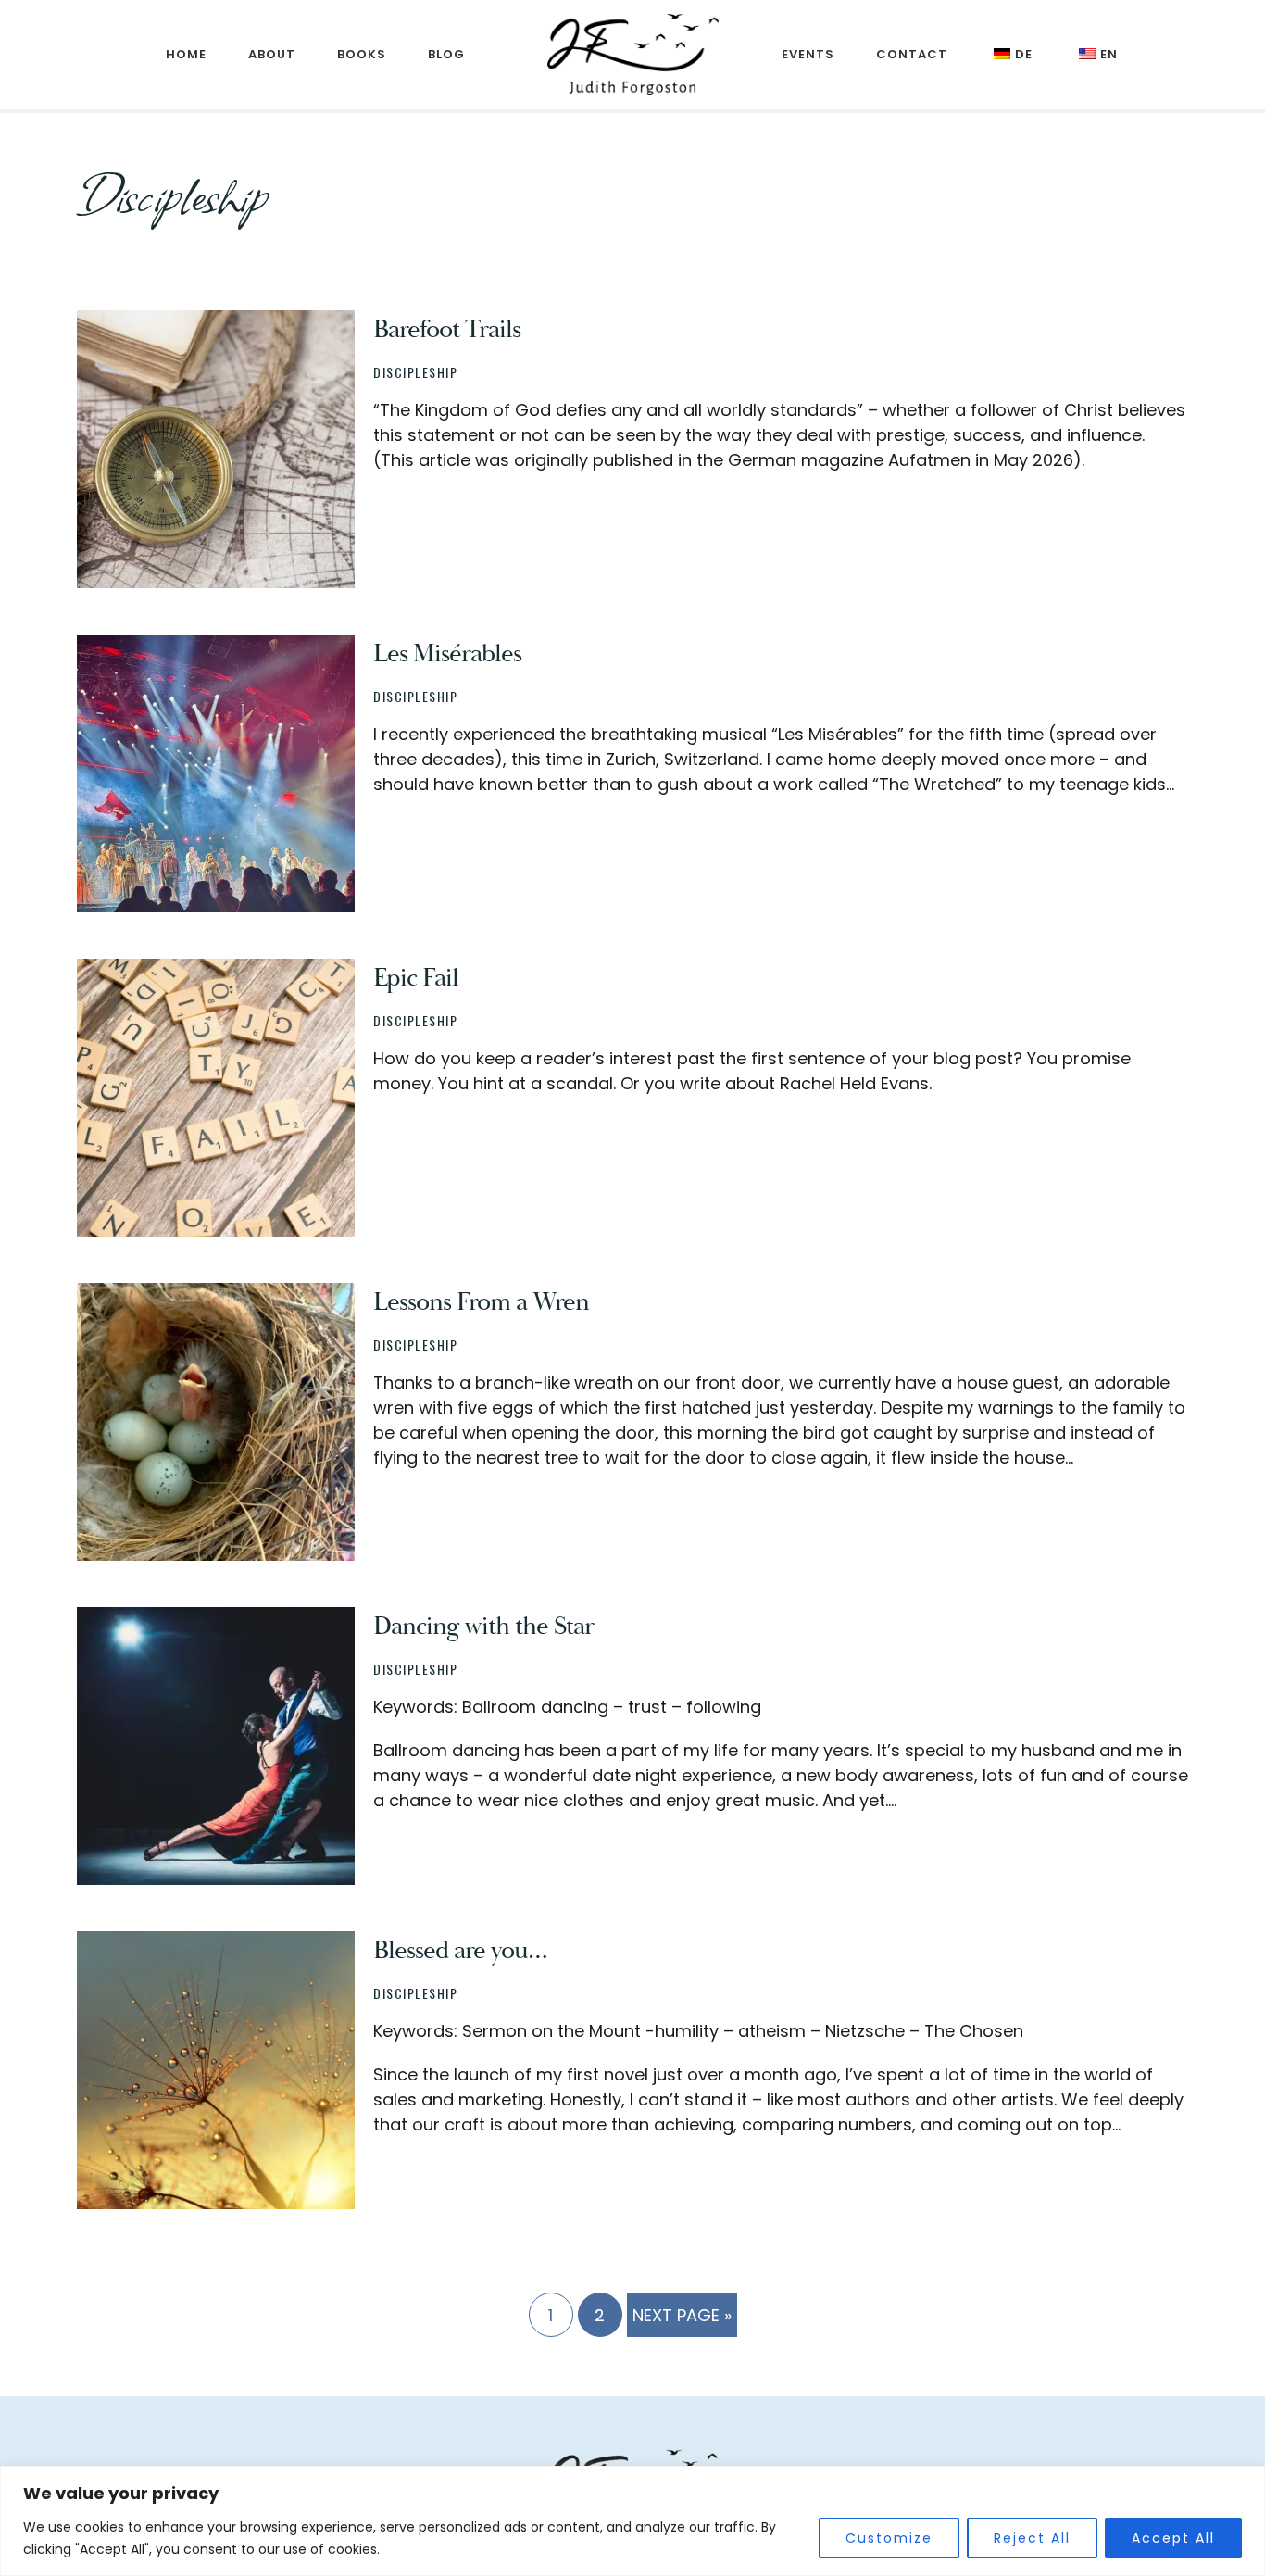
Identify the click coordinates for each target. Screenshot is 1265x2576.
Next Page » (682, 2320)
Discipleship (415, 372)
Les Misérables (447, 653)
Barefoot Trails (447, 329)
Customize (889, 2538)
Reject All (1032, 2538)
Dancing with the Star (483, 1626)
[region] (632, 2521)
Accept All (1173, 2538)
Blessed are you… (460, 1950)
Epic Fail (416, 978)
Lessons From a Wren (481, 1302)
